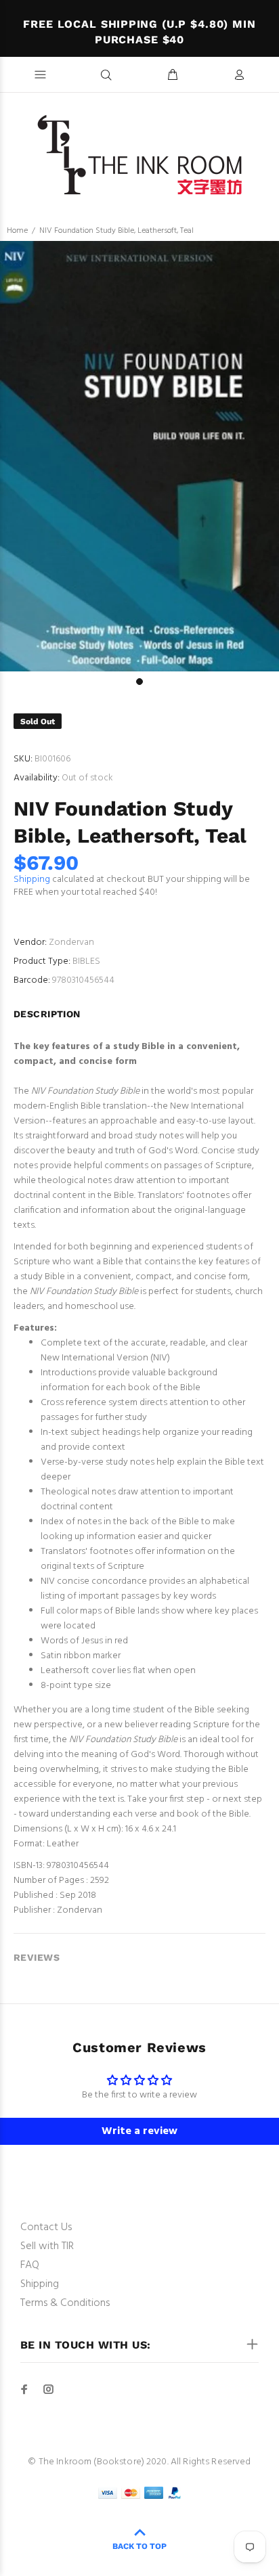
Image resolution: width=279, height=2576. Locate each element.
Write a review (139, 2131)
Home (17, 231)
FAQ (30, 2265)
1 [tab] (139, 682)
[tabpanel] (139, 456)
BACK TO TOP (139, 2546)
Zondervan (71, 942)
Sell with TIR (47, 2246)
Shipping (32, 880)
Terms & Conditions (65, 2303)
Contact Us (46, 2227)
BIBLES (86, 961)
